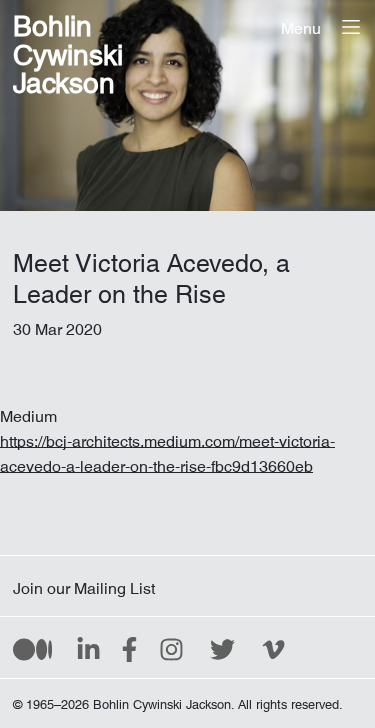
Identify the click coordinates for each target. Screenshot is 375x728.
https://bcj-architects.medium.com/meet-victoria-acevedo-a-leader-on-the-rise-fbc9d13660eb (167, 449)
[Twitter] (222, 648)
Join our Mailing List (84, 584)
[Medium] (32, 648)
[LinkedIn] (88, 648)
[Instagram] (171, 648)
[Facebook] (129, 648)
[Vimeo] (273, 648)
